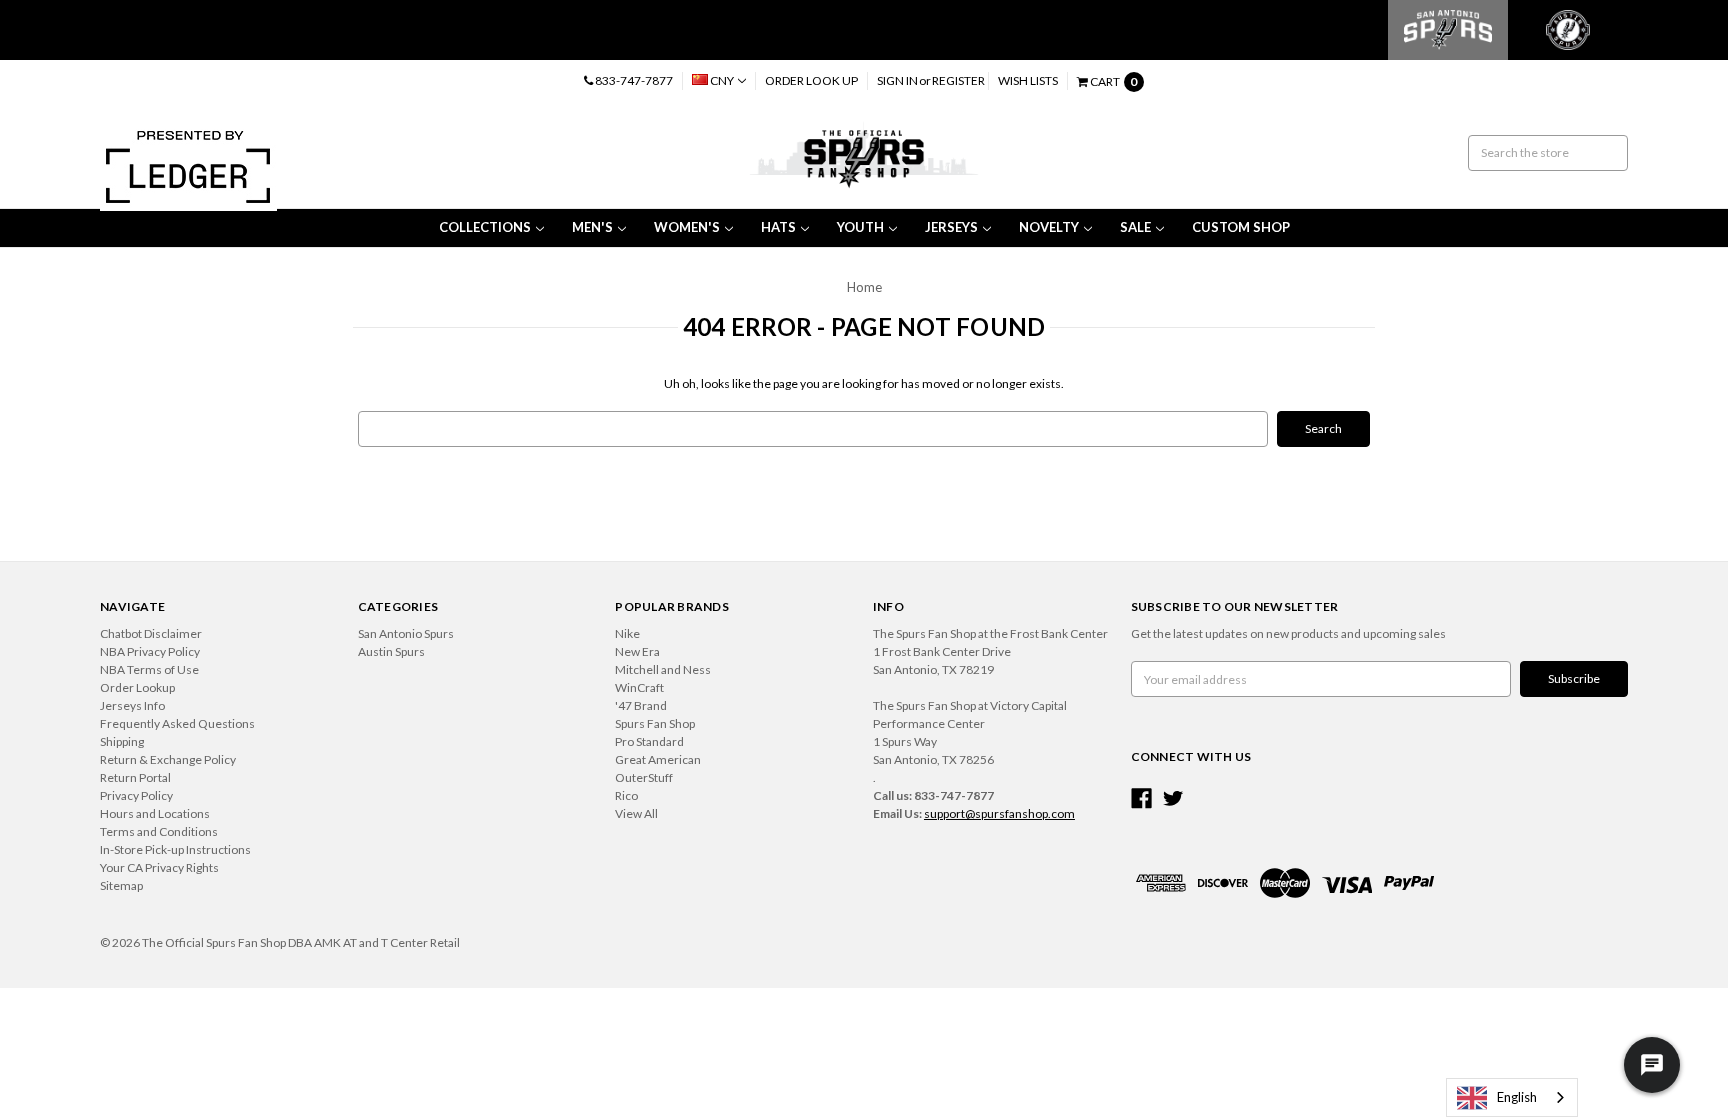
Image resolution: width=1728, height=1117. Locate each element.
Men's (592, 227)
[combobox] (1512, 1097)
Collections (485, 227)
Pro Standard (649, 741)
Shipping (122, 741)
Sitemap (121, 885)
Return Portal (135, 777)
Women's (687, 227)
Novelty (1049, 227)
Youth (860, 227)
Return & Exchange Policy (168, 759)
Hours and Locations (155, 813)
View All (636, 813)
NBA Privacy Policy (150, 651)
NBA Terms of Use (149, 669)
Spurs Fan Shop (655, 723)
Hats (778, 227)
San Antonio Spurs (406, 633)
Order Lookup (137, 687)
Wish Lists (1028, 80)
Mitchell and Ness (663, 669)
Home (864, 287)
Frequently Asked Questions (177, 723)
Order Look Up (811, 80)
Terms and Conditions (159, 831)
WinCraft (639, 687)
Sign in (897, 80)
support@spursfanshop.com (999, 813)
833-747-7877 (633, 80)
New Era (637, 651)
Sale (1135, 227)
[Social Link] (1141, 798)
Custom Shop (1241, 227)
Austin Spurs (391, 651)
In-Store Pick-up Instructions (175, 849)
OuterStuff (644, 777)
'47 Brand (641, 705)
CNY (722, 80)
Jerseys (951, 227)
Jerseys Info (132, 705)
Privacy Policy (136, 795)
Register (958, 80)
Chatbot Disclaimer (151, 633)
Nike (627, 633)
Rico (626, 795)
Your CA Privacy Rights (159, 867)
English (1517, 1097)
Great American (658, 759)
